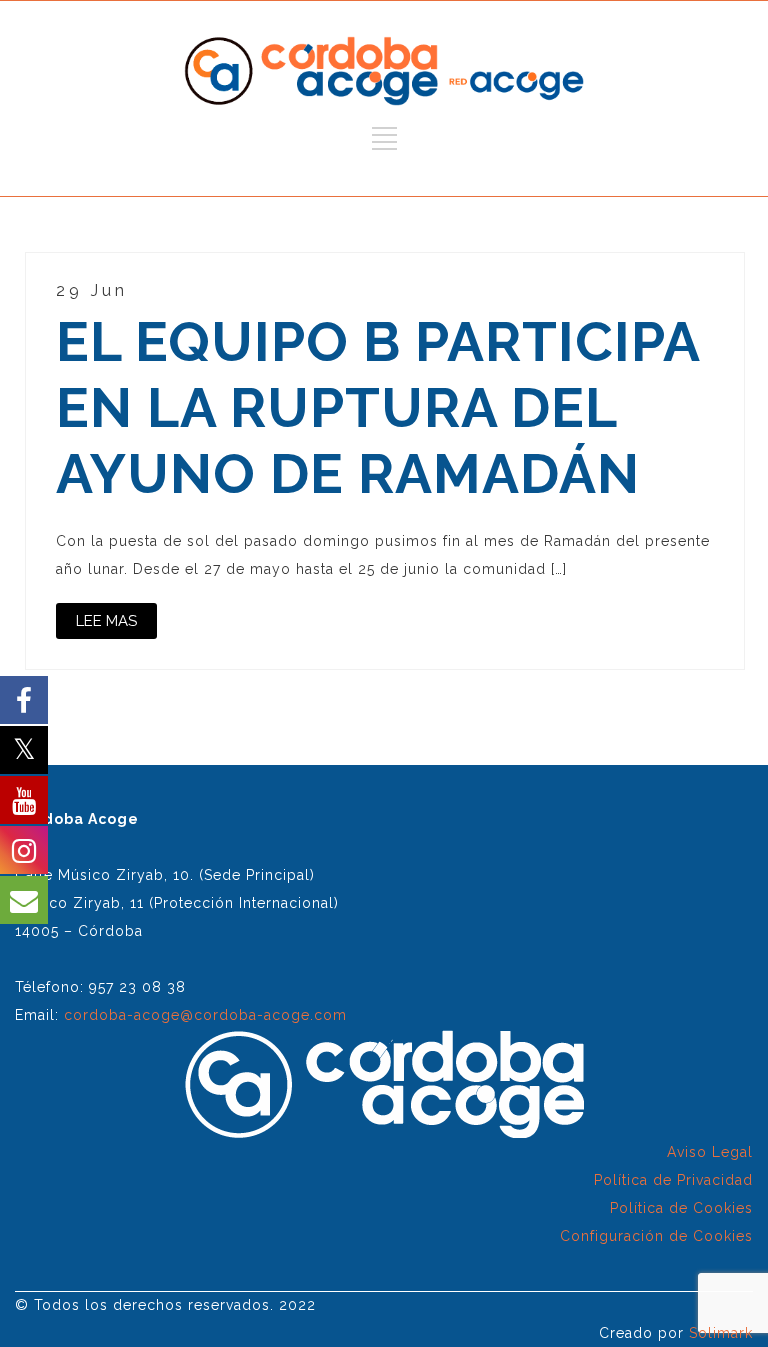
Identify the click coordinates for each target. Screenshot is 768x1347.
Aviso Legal (710, 1152)
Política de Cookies (681, 1208)
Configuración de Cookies (656, 1236)
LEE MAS (106, 621)
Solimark (721, 1333)
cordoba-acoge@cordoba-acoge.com (205, 1015)
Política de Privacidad (673, 1180)
